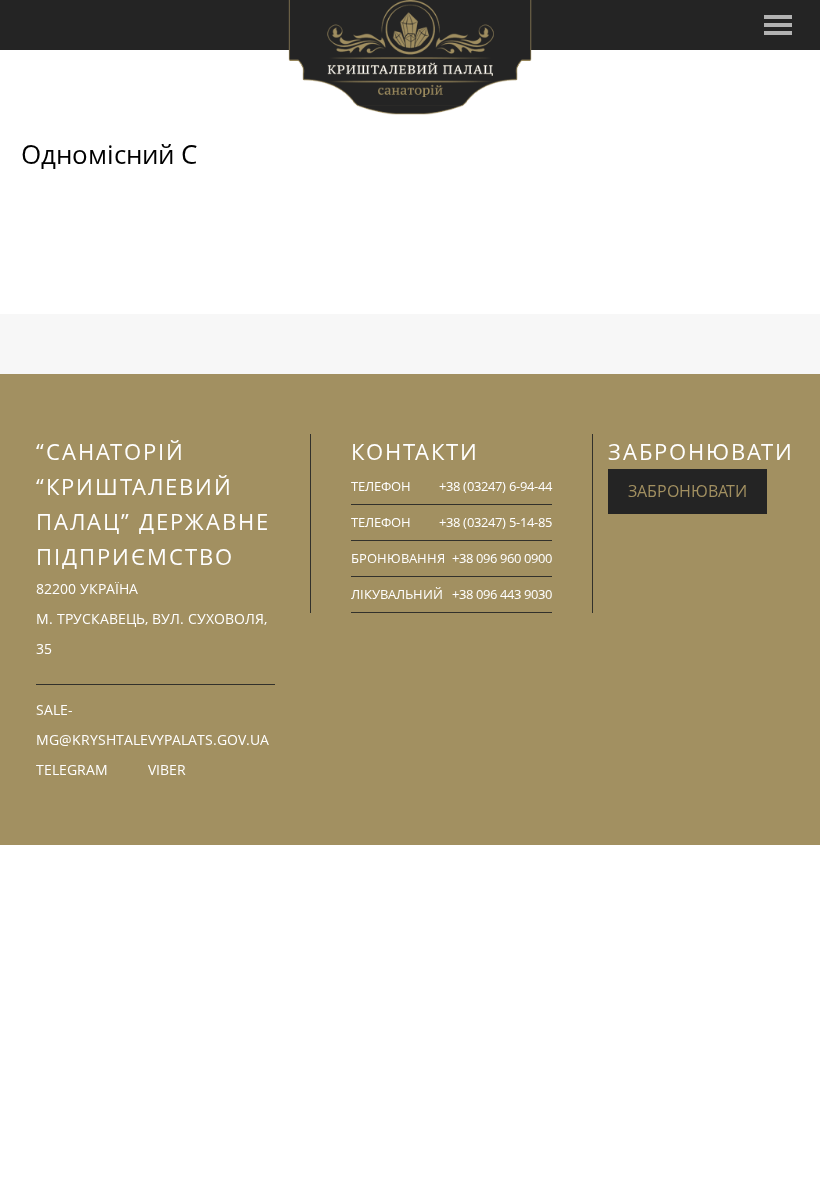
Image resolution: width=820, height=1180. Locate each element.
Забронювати (687, 491)
